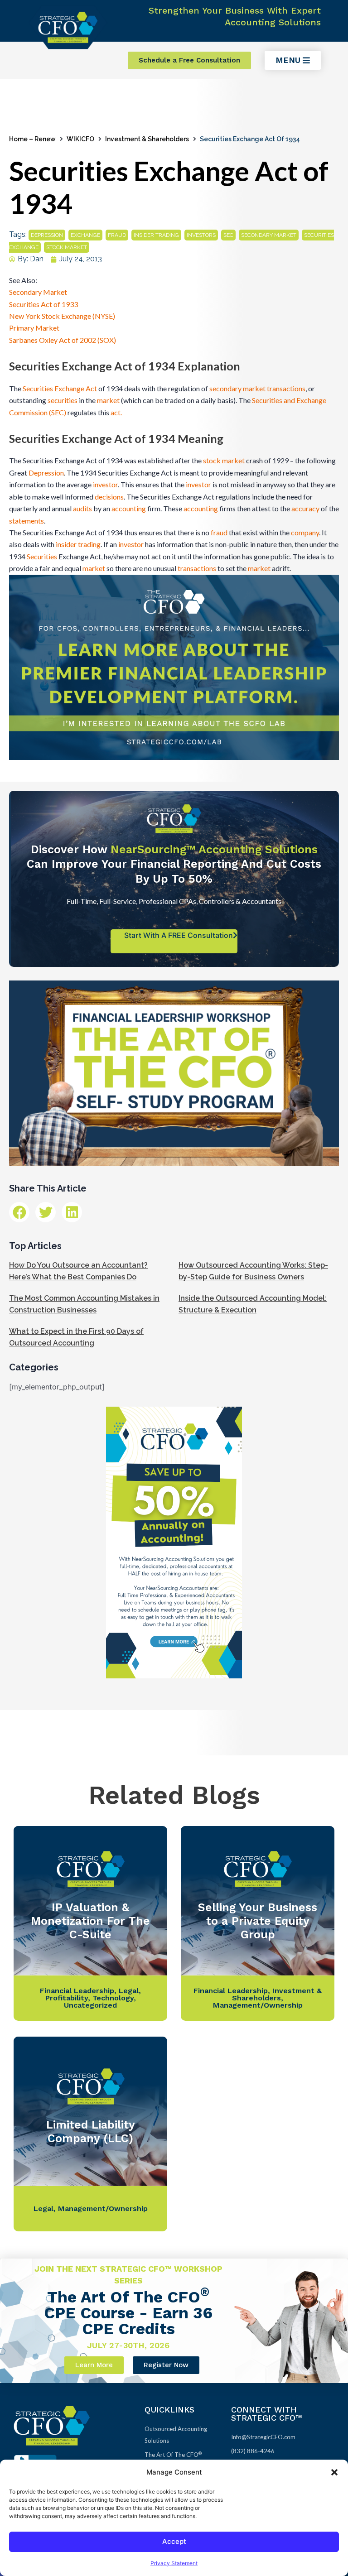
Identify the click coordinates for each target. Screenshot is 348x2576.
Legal (129, 1991)
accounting (129, 508)
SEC (228, 235)
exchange (85, 235)
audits (82, 508)
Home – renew (32, 139)
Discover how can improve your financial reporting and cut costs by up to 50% (174, 864)
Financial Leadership (77, 1991)
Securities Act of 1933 (43, 304)
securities (63, 400)
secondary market (269, 235)
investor (105, 484)
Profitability (67, 1998)
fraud (117, 235)
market (108, 400)
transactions (286, 388)
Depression (46, 473)
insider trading (156, 235)
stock (212, 460)
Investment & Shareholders (147, 139)
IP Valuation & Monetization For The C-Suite (90, 1921)
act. (116, 412)
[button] (334, 2472)
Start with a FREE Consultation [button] (179, 935)
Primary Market (34, 328)
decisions (109, 497)
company (305, 532)
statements (27, 521)
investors (201, 235)
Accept (174, 2541)
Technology (113, 1998)
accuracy (305, 508)
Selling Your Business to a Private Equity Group (258, 1921)
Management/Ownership (258, 2005)
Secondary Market (38, 292)
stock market (67, 247)
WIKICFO (80, 139)
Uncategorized (90, 2005)
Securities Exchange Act (60, 388)
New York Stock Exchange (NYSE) (62, 316)
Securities (42, 556)
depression (47, 235)
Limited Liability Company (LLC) (91, 2131)
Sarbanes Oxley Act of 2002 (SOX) (63, 340)
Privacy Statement (174, 2563)
